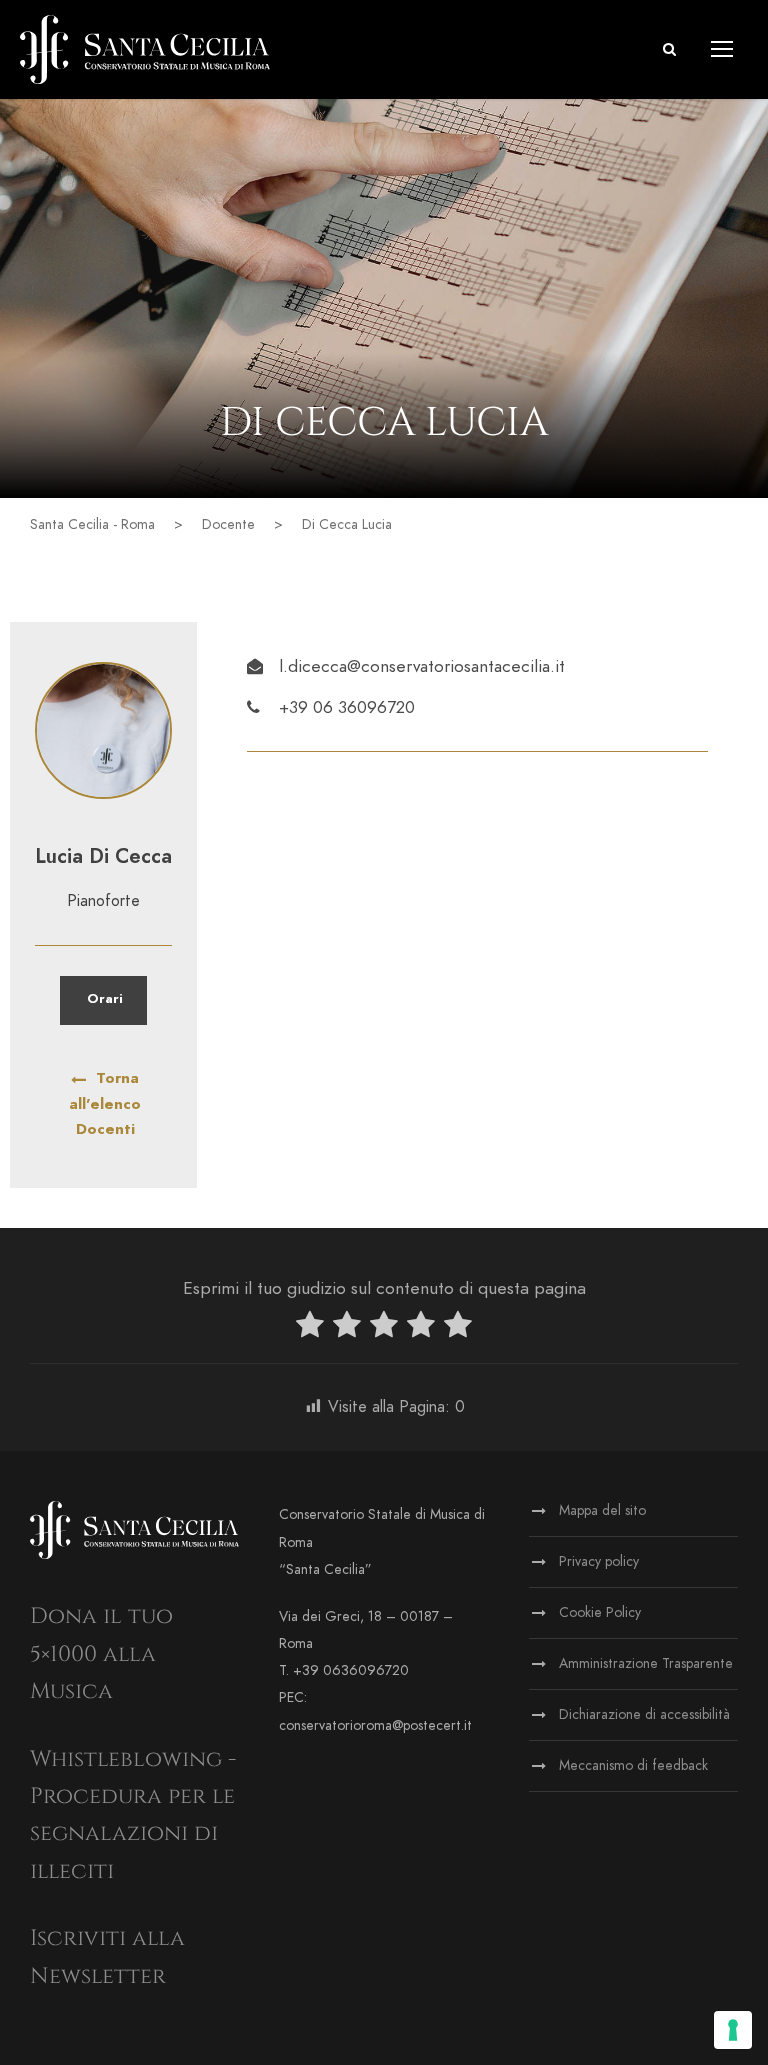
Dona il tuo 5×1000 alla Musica (101, 1654)
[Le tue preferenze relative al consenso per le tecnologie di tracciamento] (733, 2030)
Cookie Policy (600, 1612)
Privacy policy (599, 1561)
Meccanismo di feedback (633, 1765)
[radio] (310, 1328)
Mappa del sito (602, 1510)
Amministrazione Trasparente (646, 1663)
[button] (669, 49)
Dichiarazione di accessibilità (644, 1714)
